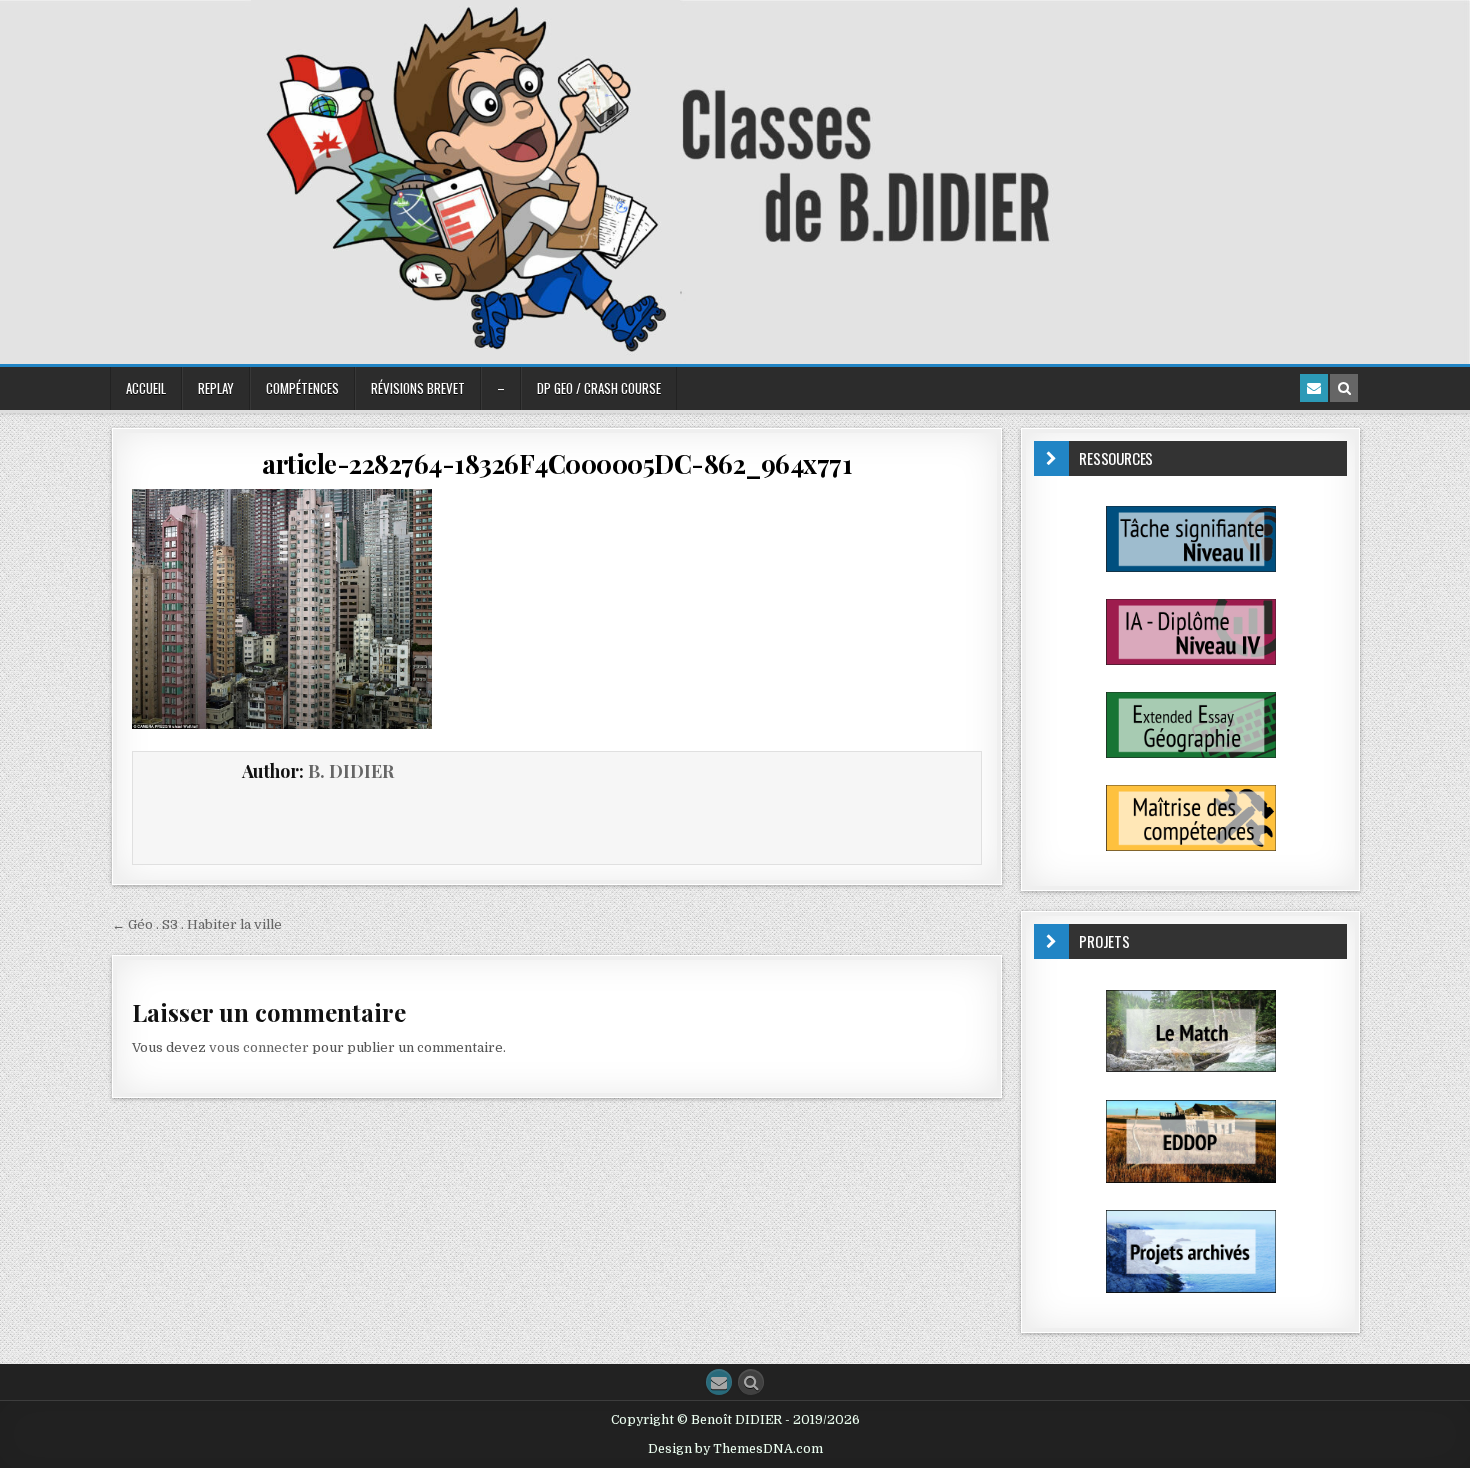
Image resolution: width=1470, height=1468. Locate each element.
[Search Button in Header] (1344, 388)
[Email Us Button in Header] (1314, 388)
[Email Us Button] (719, 1382)
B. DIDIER (351, 771)
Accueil (146, 388)
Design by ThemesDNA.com (735, 1449)
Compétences (302, 388)
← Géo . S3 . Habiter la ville (197, 924)
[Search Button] (751, 1382)
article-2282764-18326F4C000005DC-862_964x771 (557, 463)
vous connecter (259, 1047)
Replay (216, 388)
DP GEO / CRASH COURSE (599, 388)
